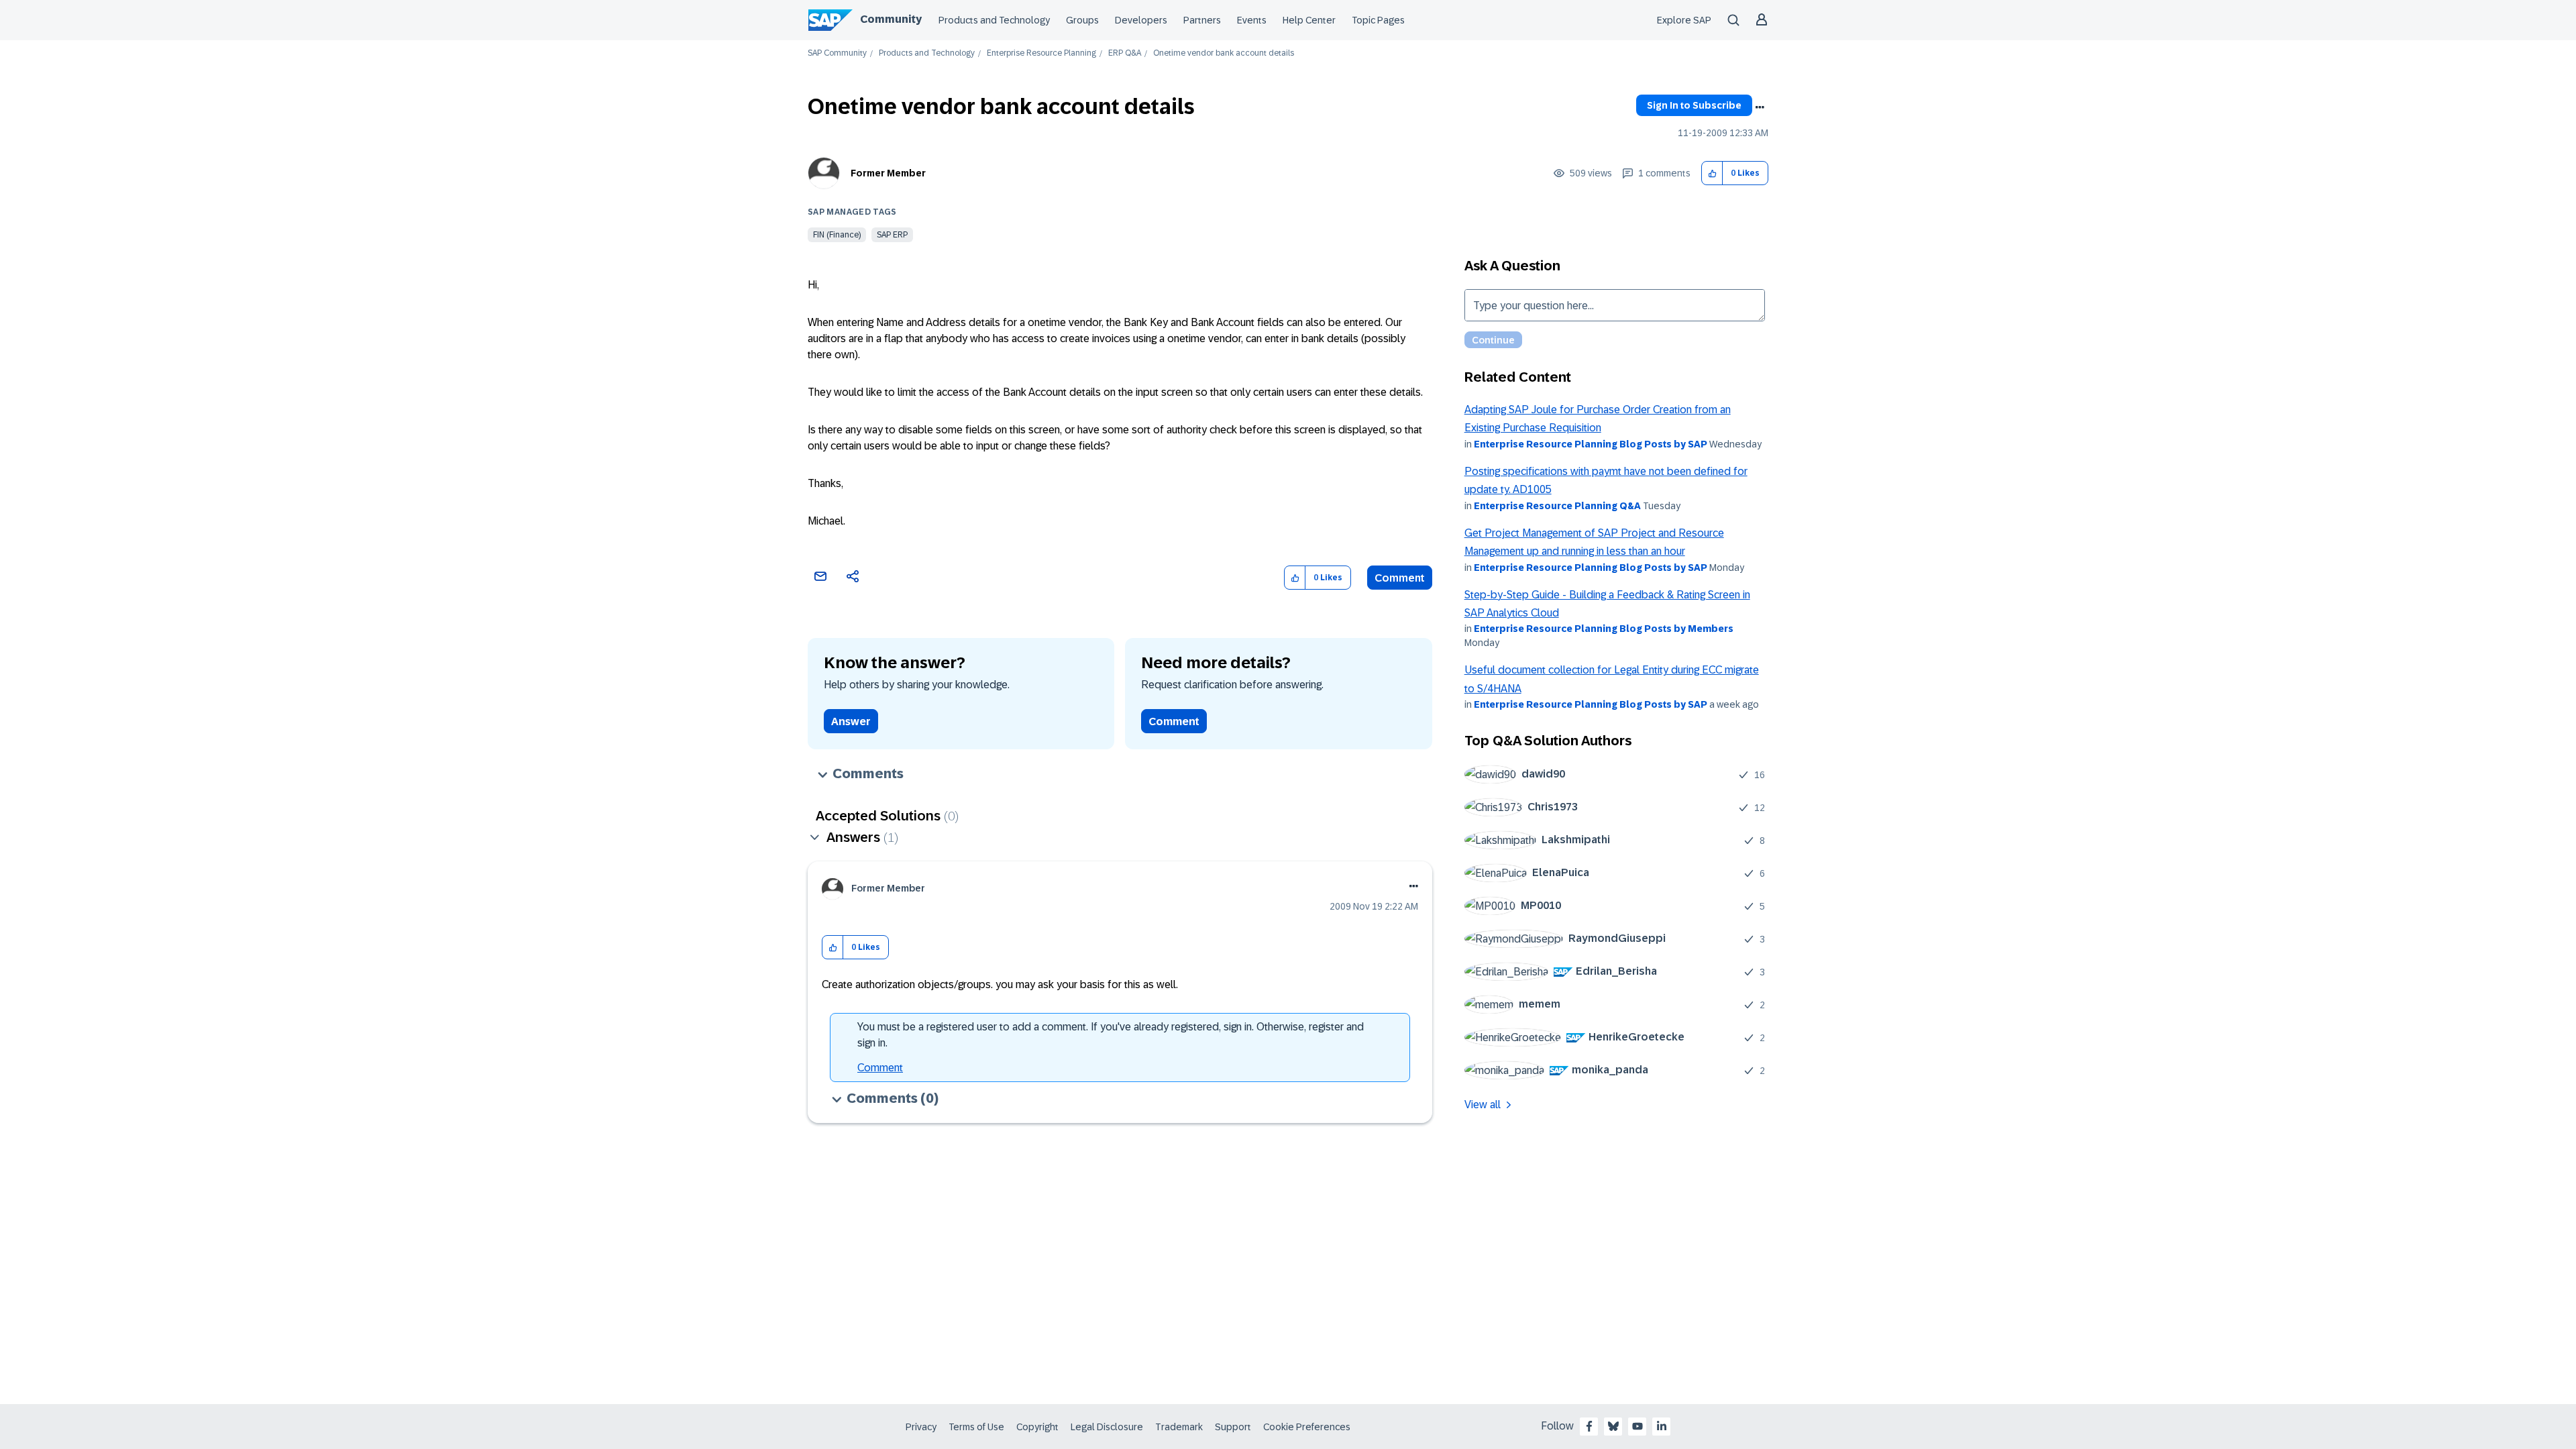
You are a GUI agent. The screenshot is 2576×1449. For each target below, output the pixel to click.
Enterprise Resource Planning (1041, 53)
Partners (1202, 20)
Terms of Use (976, 1427)
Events (1252, 20)
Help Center (1309, 20)
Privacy (921, 1427)
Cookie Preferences (1307, 1427)
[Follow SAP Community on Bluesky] (1613, 1426)
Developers (1141, 20)
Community (891, 19)
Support (1233, 1427)
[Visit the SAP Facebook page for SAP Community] (1589, 1426)
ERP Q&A (1125, 53)
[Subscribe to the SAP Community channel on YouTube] (1638, 1426)
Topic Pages (1378, 20)
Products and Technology (994, 20)
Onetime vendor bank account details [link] (1224, 53)
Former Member (888, 173)
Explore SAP (1684, 20)
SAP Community (837, 53)
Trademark (1179, 1427)
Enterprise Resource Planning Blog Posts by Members (1604, 629)
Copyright (1037, 1427)
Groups (1082, 20)
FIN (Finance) (837, 235)
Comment (1400, 578)
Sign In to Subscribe (1694, 105)
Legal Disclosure (1107, 1427)
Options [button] (1760, 107)
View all (1483, 1105)
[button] (1712, 173)
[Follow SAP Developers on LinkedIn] (1662, 1426)
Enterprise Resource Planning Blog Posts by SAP (1591, 444)
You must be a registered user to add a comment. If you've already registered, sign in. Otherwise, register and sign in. (1111, 1035)
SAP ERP (892, 235)
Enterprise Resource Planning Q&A (1557, 506)
